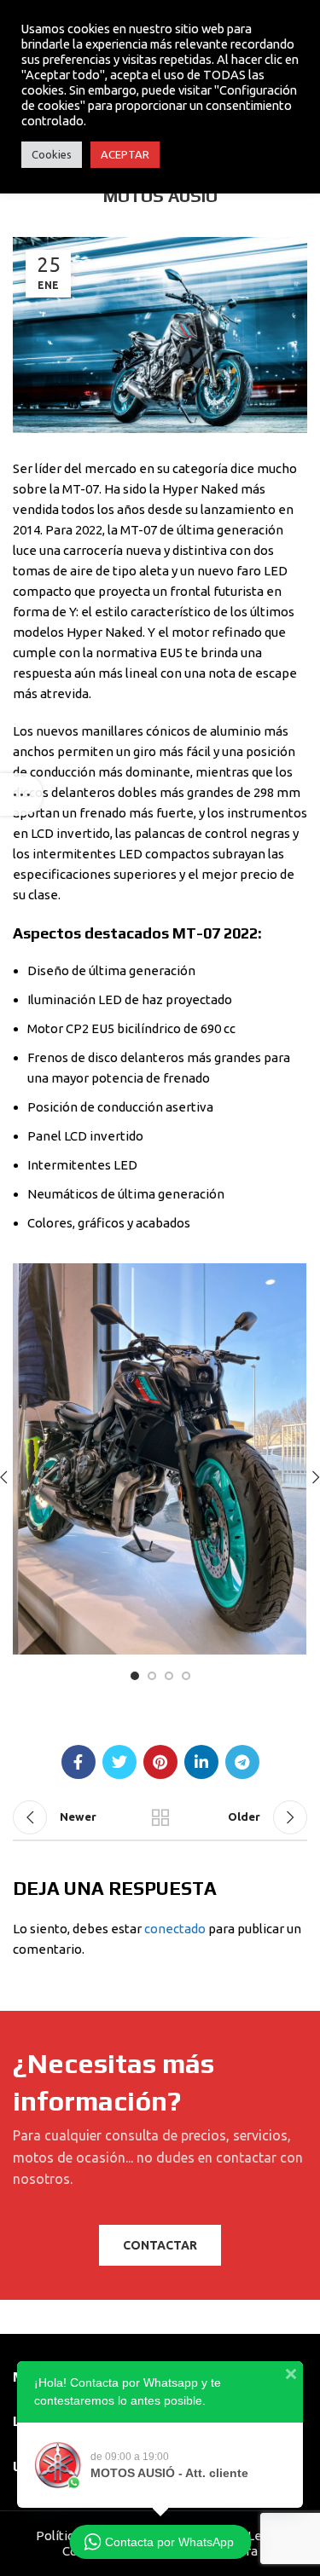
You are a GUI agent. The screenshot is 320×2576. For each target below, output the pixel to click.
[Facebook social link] (79, 1762)
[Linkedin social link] (201, 1762)
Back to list (160, 1817)
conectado (175, 1929)
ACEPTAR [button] (125, 154)
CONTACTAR (160, 2245)
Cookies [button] (52, 154)
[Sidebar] (21, 794)
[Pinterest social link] (160, 1762)
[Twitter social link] (119, 1762)
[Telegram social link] (242, 1762)
